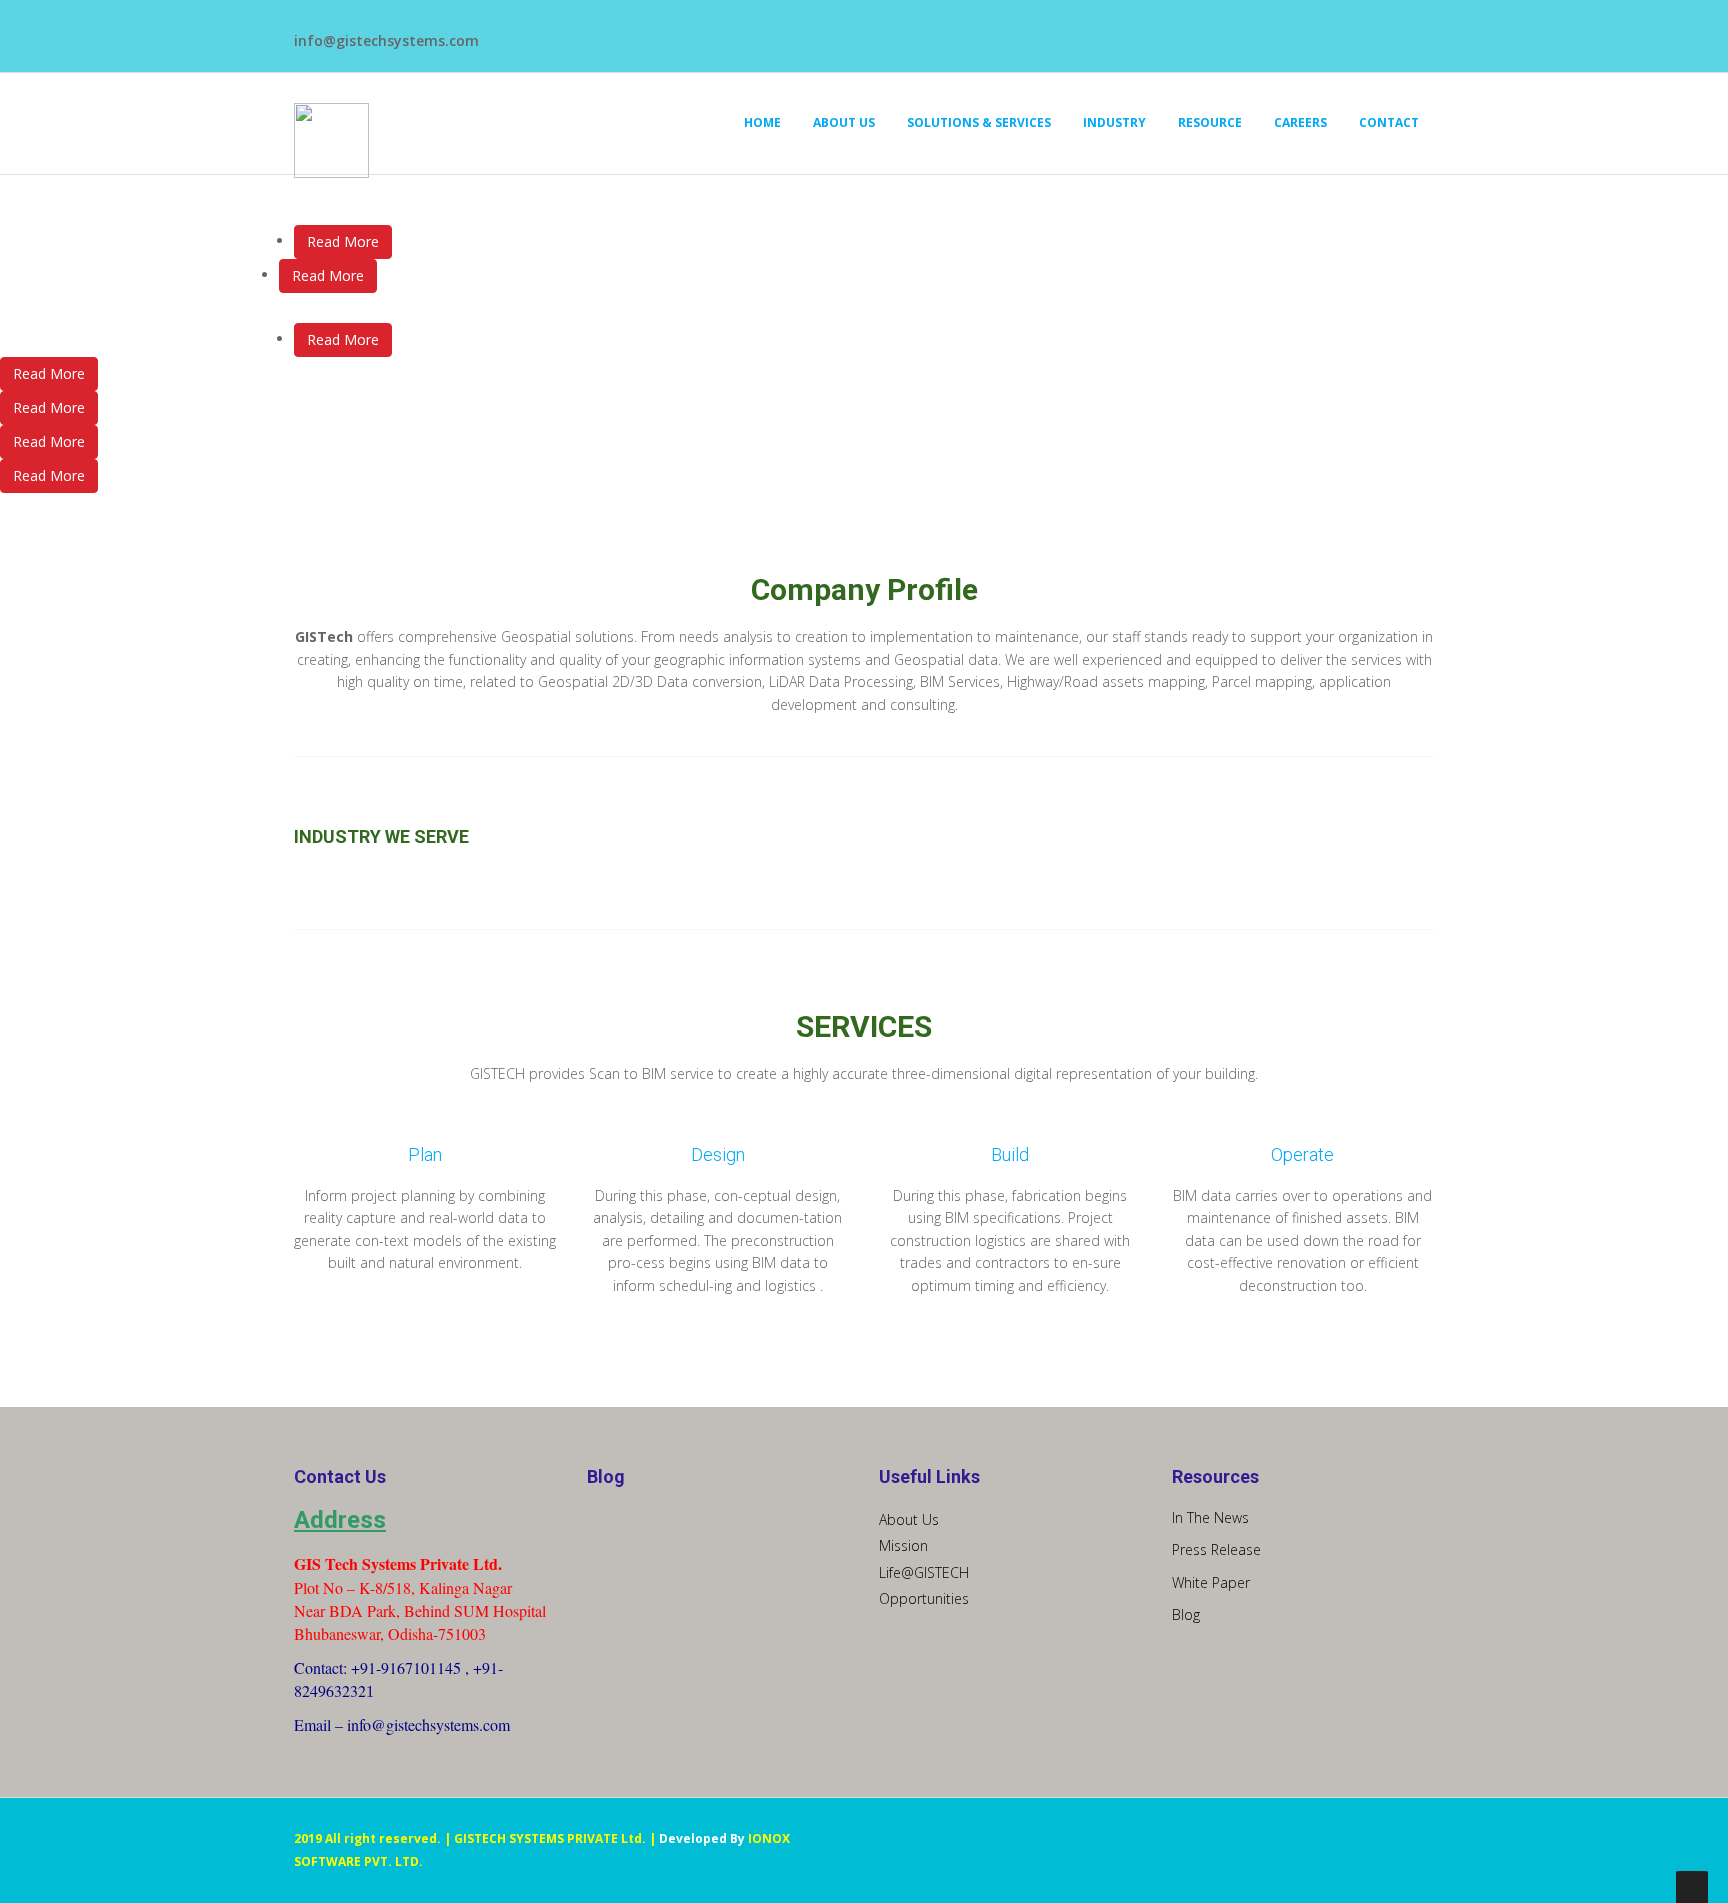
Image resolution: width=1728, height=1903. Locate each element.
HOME (762, 122)
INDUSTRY (1114, 122)
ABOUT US (844, 122)
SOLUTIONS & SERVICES (979, 122)
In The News (1210, 1517)
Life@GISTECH (924, 1572)
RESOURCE (1210, 122)
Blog (1186, 1614)
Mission (903, 1545)
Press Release (1216, 1549)
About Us (909, 1519)
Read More (343, 241)
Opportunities (924, 1598)
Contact (1389, 122)
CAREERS (1300, 122)
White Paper (1211, 1582)
